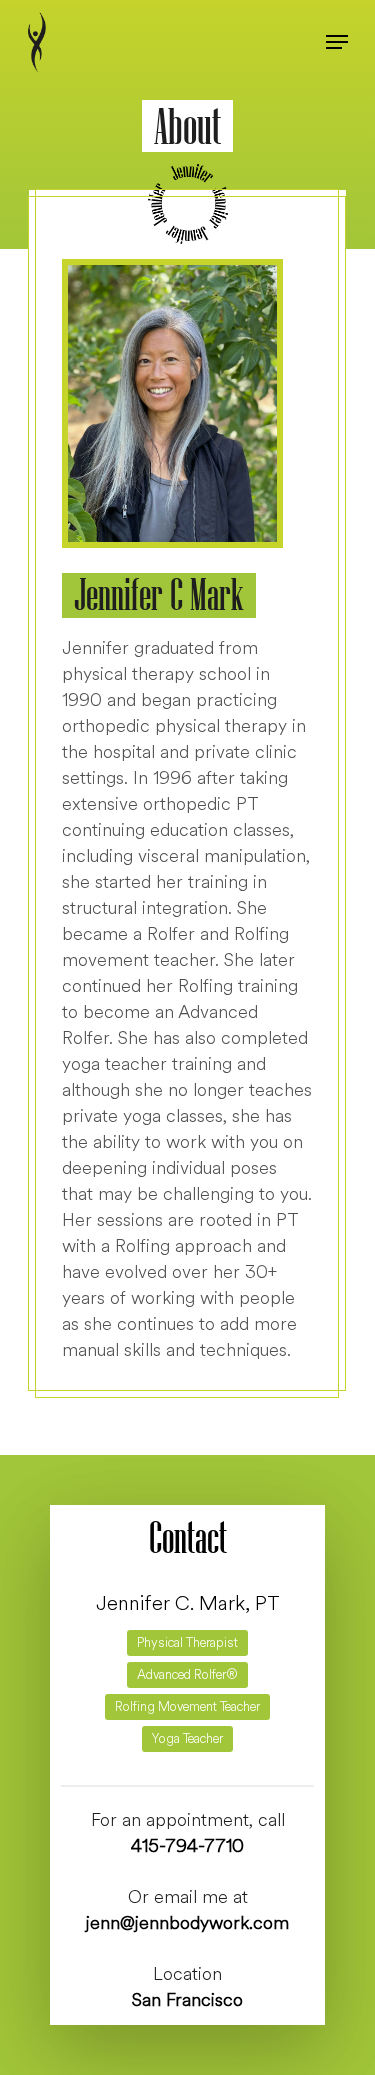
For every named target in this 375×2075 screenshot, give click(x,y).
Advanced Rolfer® (187, 1675)
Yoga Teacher (187, 1739)
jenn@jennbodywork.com (187, 1923)
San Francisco (187, 2000)
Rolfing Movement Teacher (187, 1707)
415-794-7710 (187, 1846)
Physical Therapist (187, 1643)
